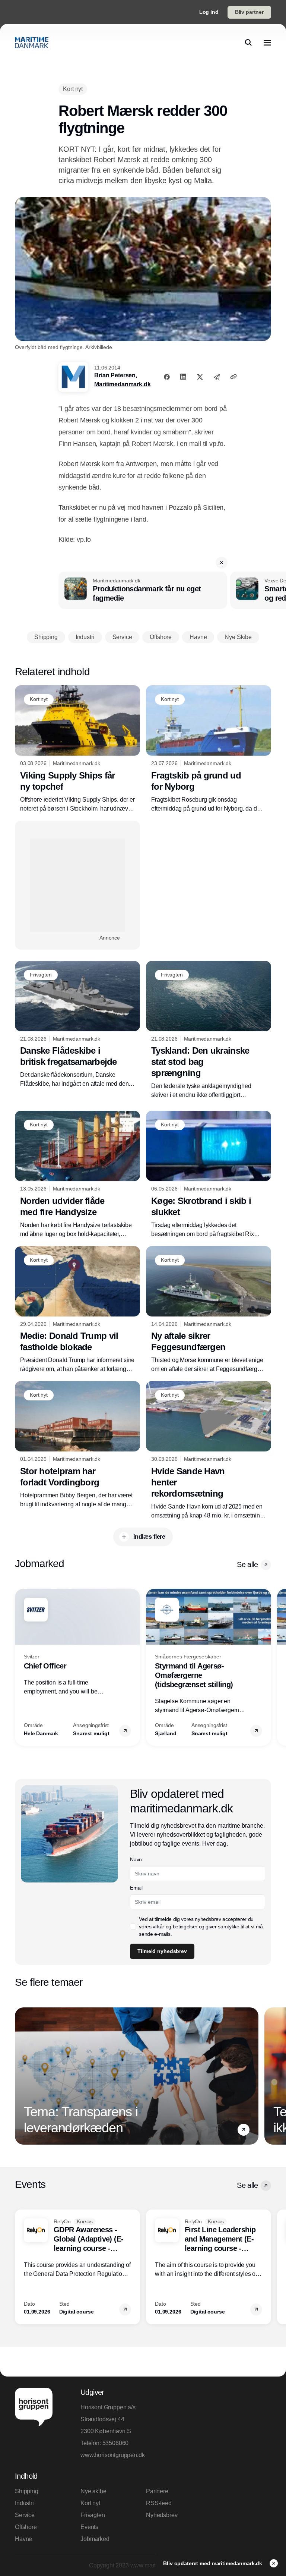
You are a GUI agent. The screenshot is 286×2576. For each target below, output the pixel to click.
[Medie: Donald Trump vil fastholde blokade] (77, 1310)
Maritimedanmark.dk (122, 384)
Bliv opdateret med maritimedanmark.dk (213, 2563)
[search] (248, 43)
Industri (24, 2503)
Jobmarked (95, 2539)
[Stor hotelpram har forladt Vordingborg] (77, 1445)
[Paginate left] (21, 1667)
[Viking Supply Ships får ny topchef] (77, 749)
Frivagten (93, 2515)
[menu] (267, 43)
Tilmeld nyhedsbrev (162, 1951)
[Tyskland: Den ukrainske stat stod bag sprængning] (209, 1030)
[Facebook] (167, 377)
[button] (222, 563)
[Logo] (32, 43)
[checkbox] (133, 1927)
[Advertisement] (77, 885)
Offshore (26, 2527)
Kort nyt (90, 2503)
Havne (23, 2539)
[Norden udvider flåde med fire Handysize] (77, 1175)
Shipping (27, 2491)
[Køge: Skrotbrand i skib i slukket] (209, 1175)
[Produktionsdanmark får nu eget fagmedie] (143, 590)
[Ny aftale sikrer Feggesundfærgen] (209, 1310)
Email (136, 1888)
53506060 (116, 2443)
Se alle (247, 1564)
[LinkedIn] (183, 377)
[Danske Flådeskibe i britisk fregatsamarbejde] (77, 1025)
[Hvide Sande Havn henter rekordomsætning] (209, 1451)
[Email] (217, 377)
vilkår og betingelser (175, 1927)
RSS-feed (159, 2503)
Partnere (157, 2491)
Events (89, 2527)
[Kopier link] (233, 377)
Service (25, 2515)
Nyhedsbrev (162, 2515)
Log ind (209, 12)
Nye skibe (93, 2491)
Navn (136, 1859)
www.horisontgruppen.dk (110, 2455)
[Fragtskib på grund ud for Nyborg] (209, 749)
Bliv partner (249, 12)
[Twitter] (200, 377)
